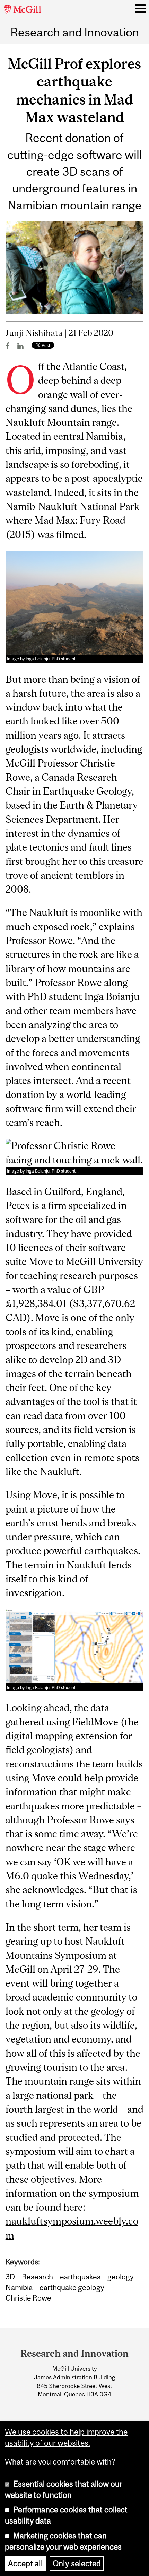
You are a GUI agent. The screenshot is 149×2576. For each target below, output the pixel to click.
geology (121, 2277)
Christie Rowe (28, 2298)
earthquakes (80, 2277)
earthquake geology (72, 2287)
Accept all (25, 2563)
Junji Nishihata (34, 333)
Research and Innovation (75, 32)
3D (10, 2277)
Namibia (19, 2287)
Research (37, 2277)
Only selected (77, 2563)
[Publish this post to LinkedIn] (20, 346)
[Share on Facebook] (8, 346)
